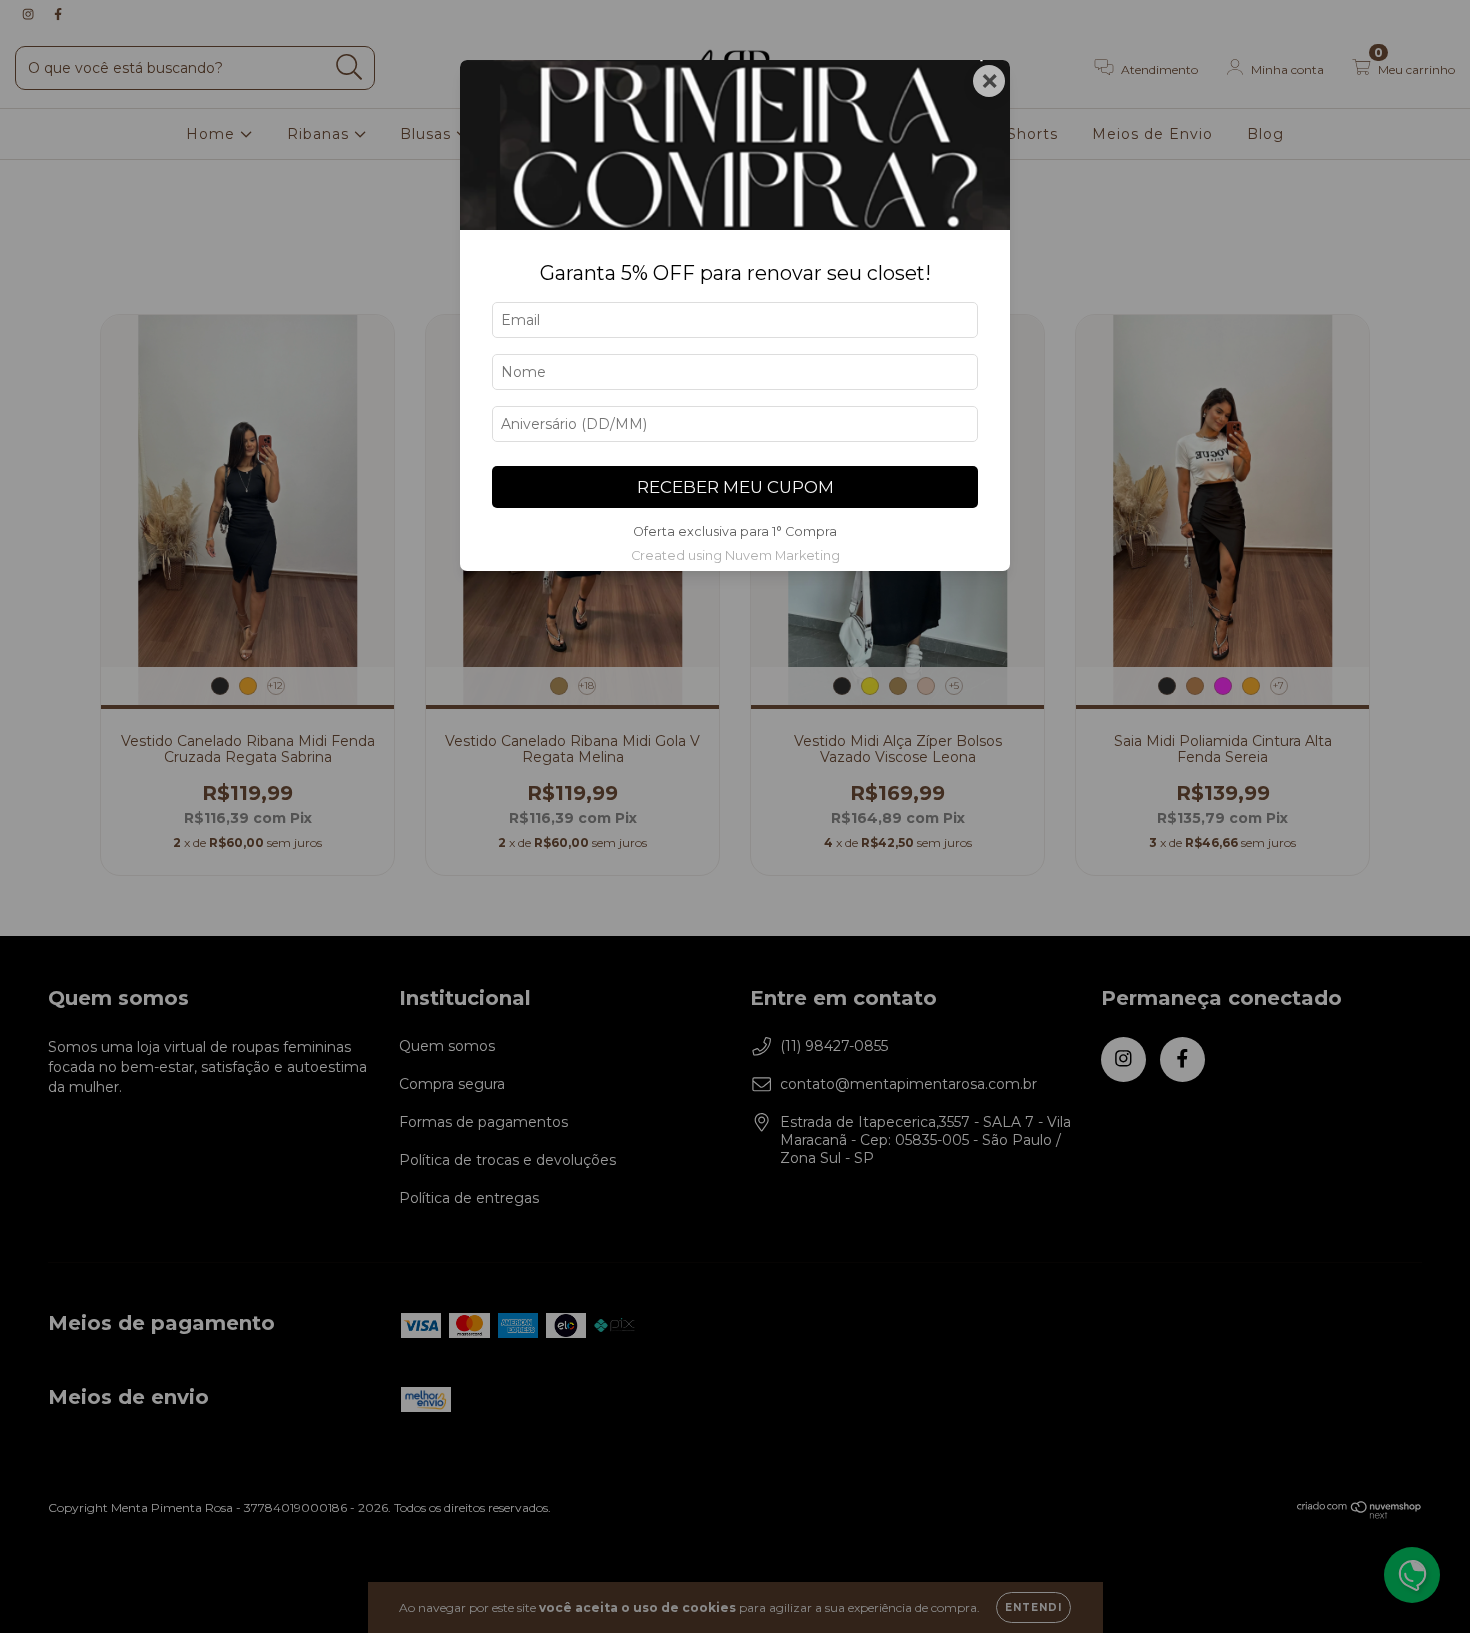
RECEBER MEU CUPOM (735, 487)
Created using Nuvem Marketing (735, 555)
